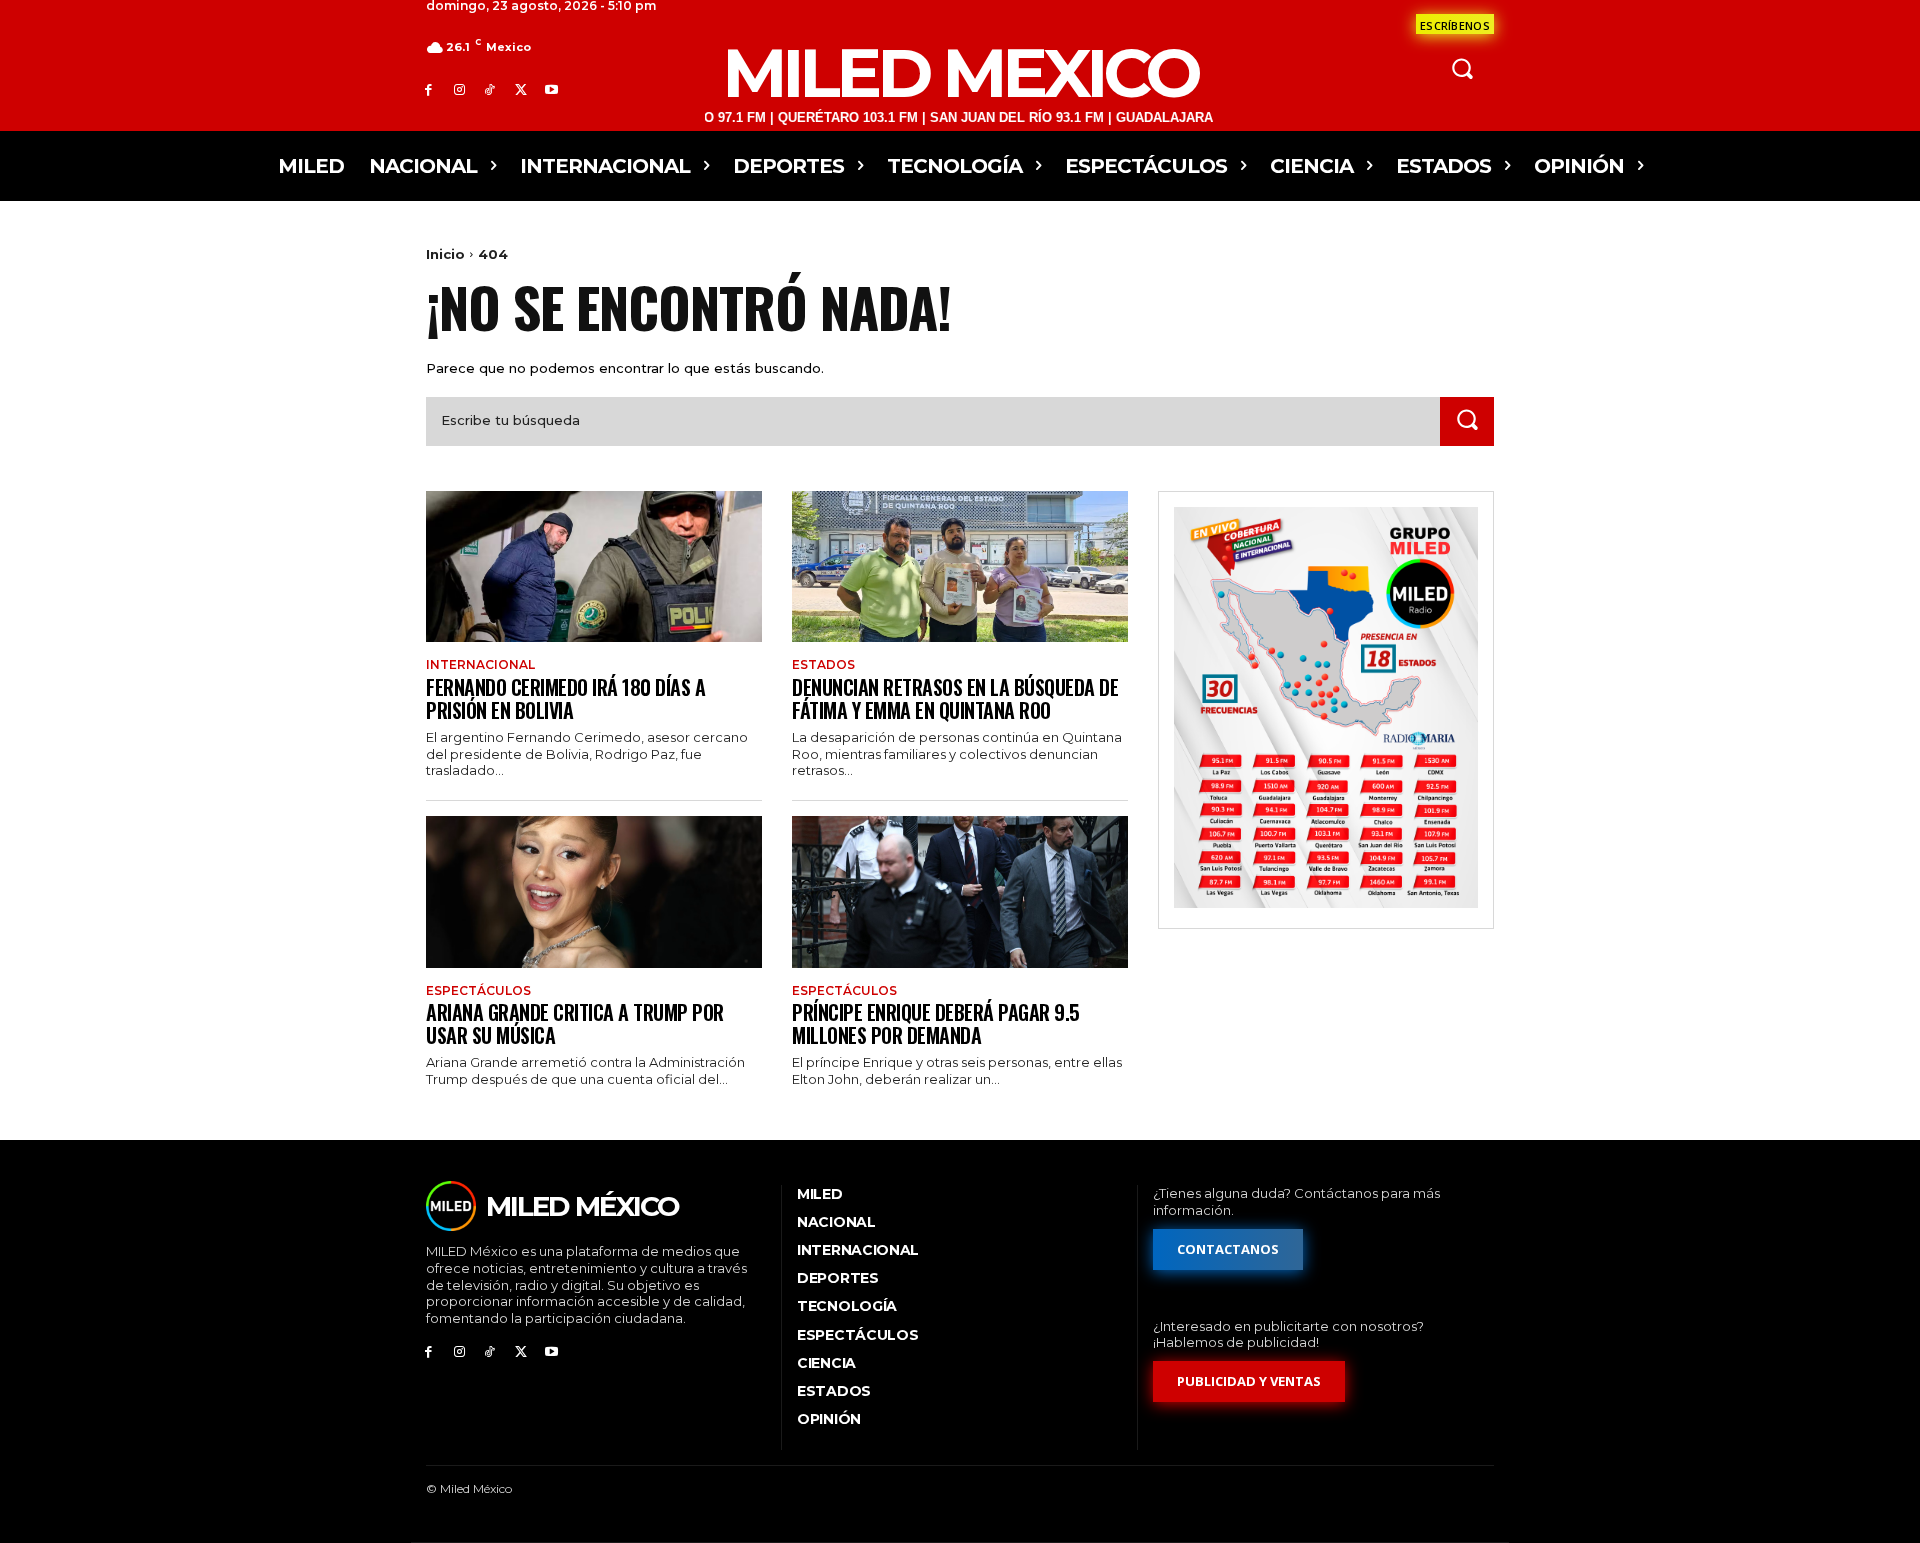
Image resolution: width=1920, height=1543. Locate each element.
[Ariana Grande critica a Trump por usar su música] (594, 891)
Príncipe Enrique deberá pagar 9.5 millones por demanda (936, 1023)
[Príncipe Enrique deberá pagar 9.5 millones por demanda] (960, 891)
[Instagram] (459, 89)
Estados (823, 665)
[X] (520, 89)
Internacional (480, 665)
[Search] (1467, 421)
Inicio (445, 254)
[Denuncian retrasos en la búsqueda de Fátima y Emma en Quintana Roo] (960, 566)
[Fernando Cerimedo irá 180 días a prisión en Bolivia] (594, 566)
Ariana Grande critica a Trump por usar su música (575, 1023)
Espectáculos (478, 991)
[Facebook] (428, 89)
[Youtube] (551, 89)
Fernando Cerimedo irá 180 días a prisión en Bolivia (565, 698)
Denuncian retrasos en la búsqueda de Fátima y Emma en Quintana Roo (955, 698)
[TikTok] (490, 89)
